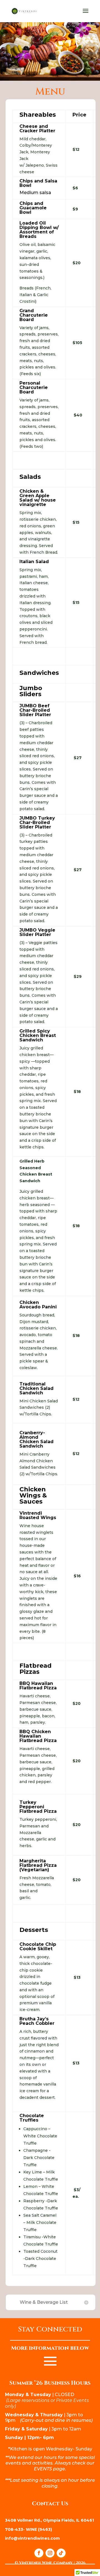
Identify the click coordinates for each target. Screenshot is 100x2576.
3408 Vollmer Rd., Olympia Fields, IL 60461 (49, 2520)
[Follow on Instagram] (50, 2553)
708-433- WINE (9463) (28, 2529)
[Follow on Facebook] (39, 2553)
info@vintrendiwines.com (32, 2538)
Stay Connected (50, 2330)
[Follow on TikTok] (61, 2553)
